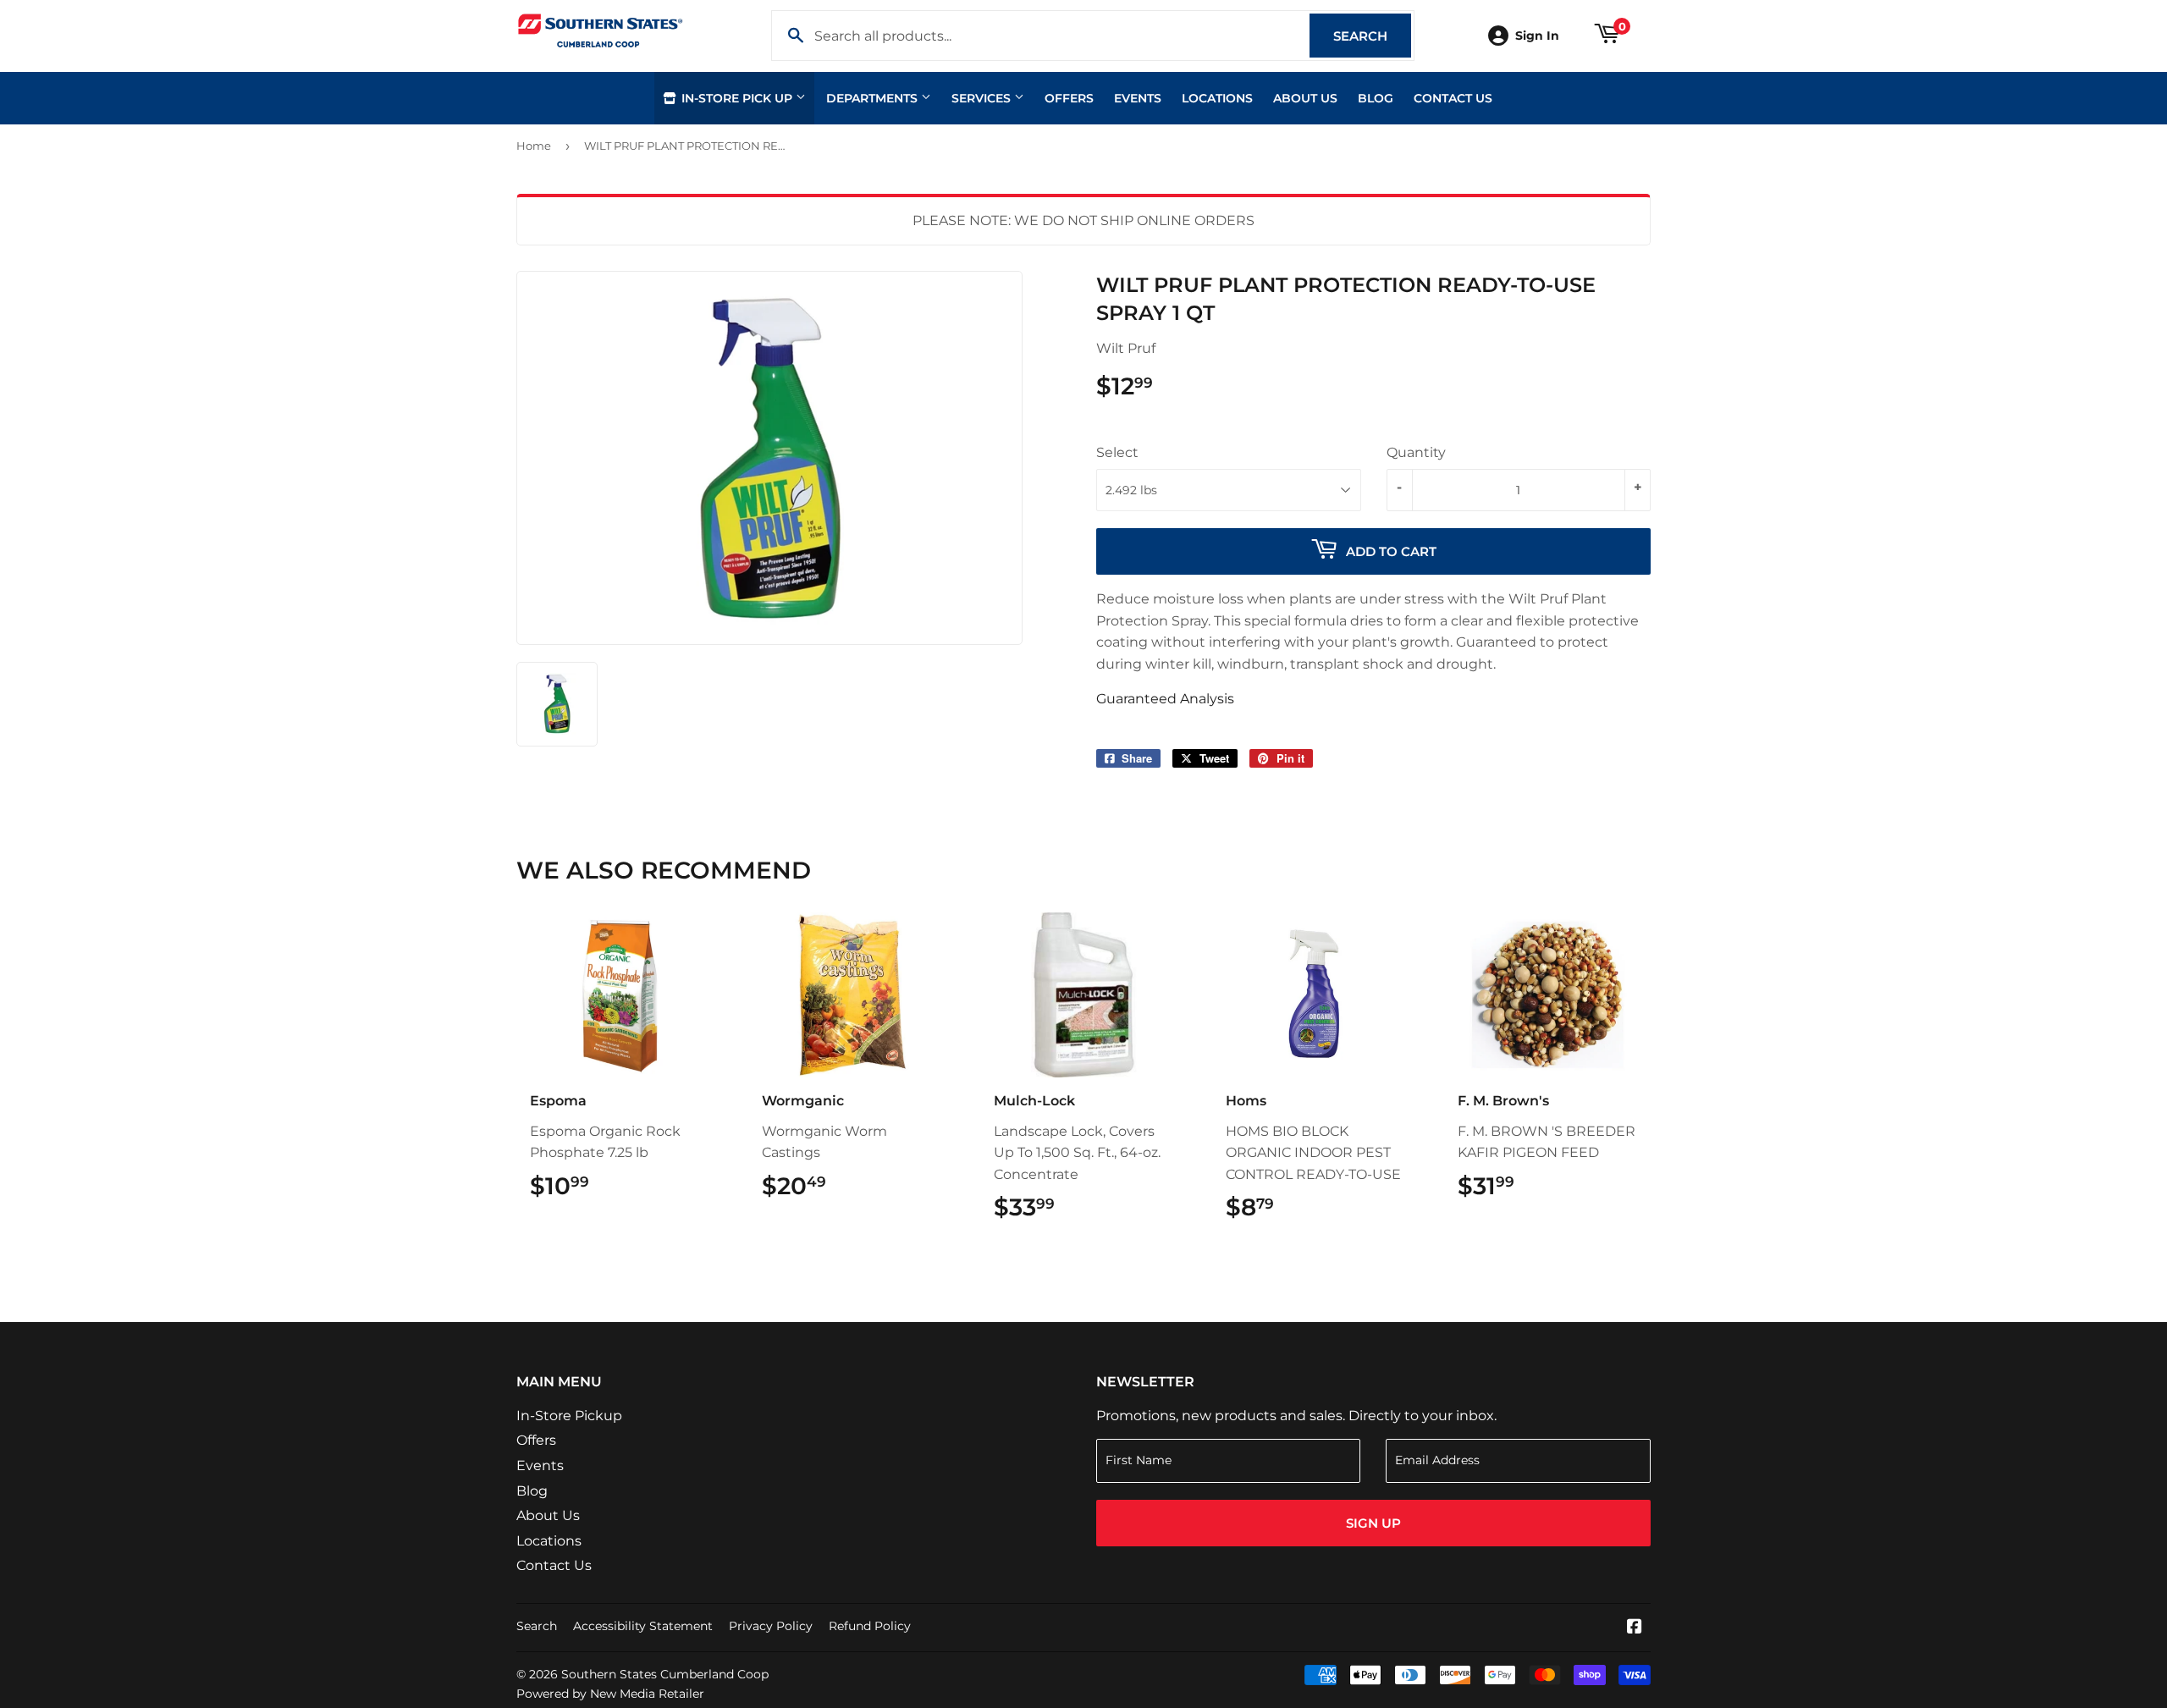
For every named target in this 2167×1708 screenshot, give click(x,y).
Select (1117, 452)
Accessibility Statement (643, 1626)
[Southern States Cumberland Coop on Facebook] (1635, 1628)
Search (1372, 36)
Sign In (1537, 36)
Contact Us (1453, 98)
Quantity (1416, 452)
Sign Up (1373, 1523)
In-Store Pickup (569, 1416)
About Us (1305, 98)
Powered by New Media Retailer (610, 1694)
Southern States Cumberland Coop (665, 1674)
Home (534, 146)
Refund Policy (870, 1626)
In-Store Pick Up (737, 98)
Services (983, 98)
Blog (1376, 98)
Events (1138, 98)
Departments (874, 98)
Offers (1069, 98)
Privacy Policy (771, 1626)
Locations (1217, 98)
